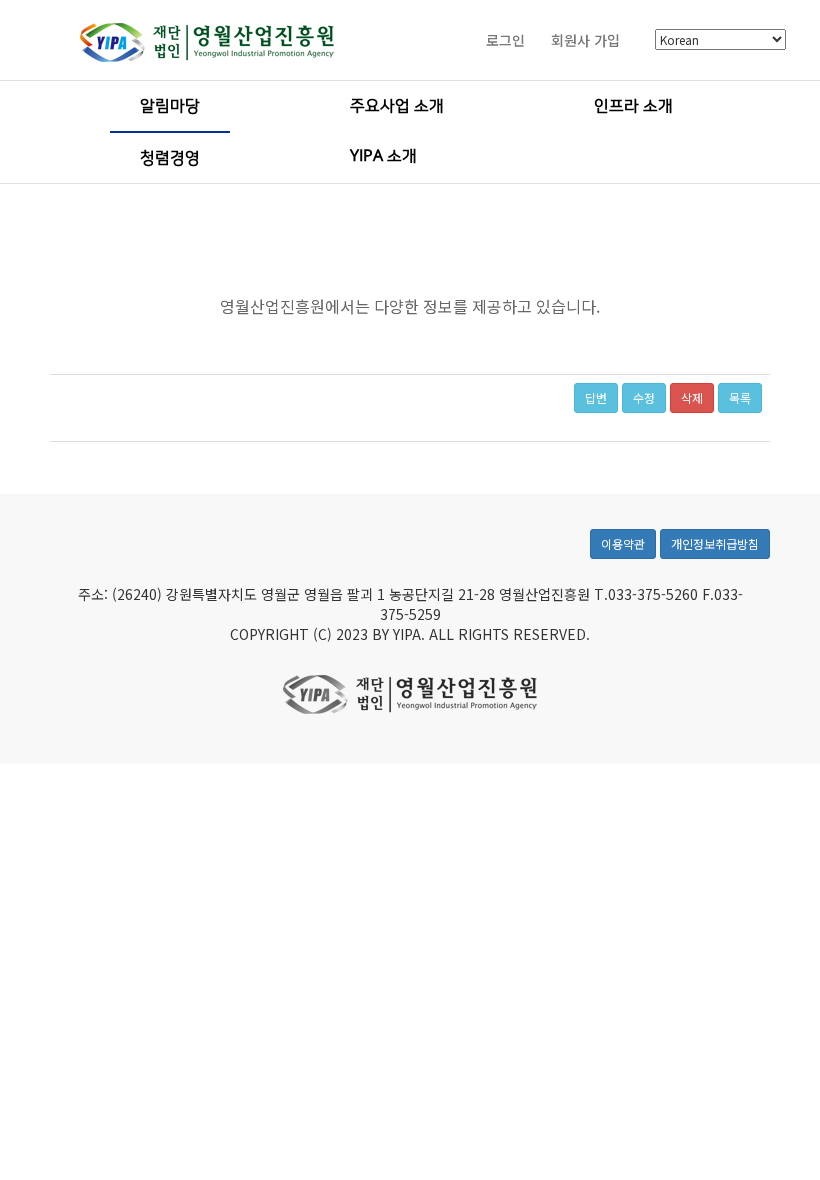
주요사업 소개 (397, 106)
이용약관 (623, 543)
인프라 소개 (633, 106)
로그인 (505, 40)
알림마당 (170, 106)
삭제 (692, 397)
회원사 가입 (585, 40)
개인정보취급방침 (715, 543)
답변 (596, 397)
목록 (740, 397)
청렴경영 (170, 158)
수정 (644, 397)
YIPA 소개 (383, 156)
